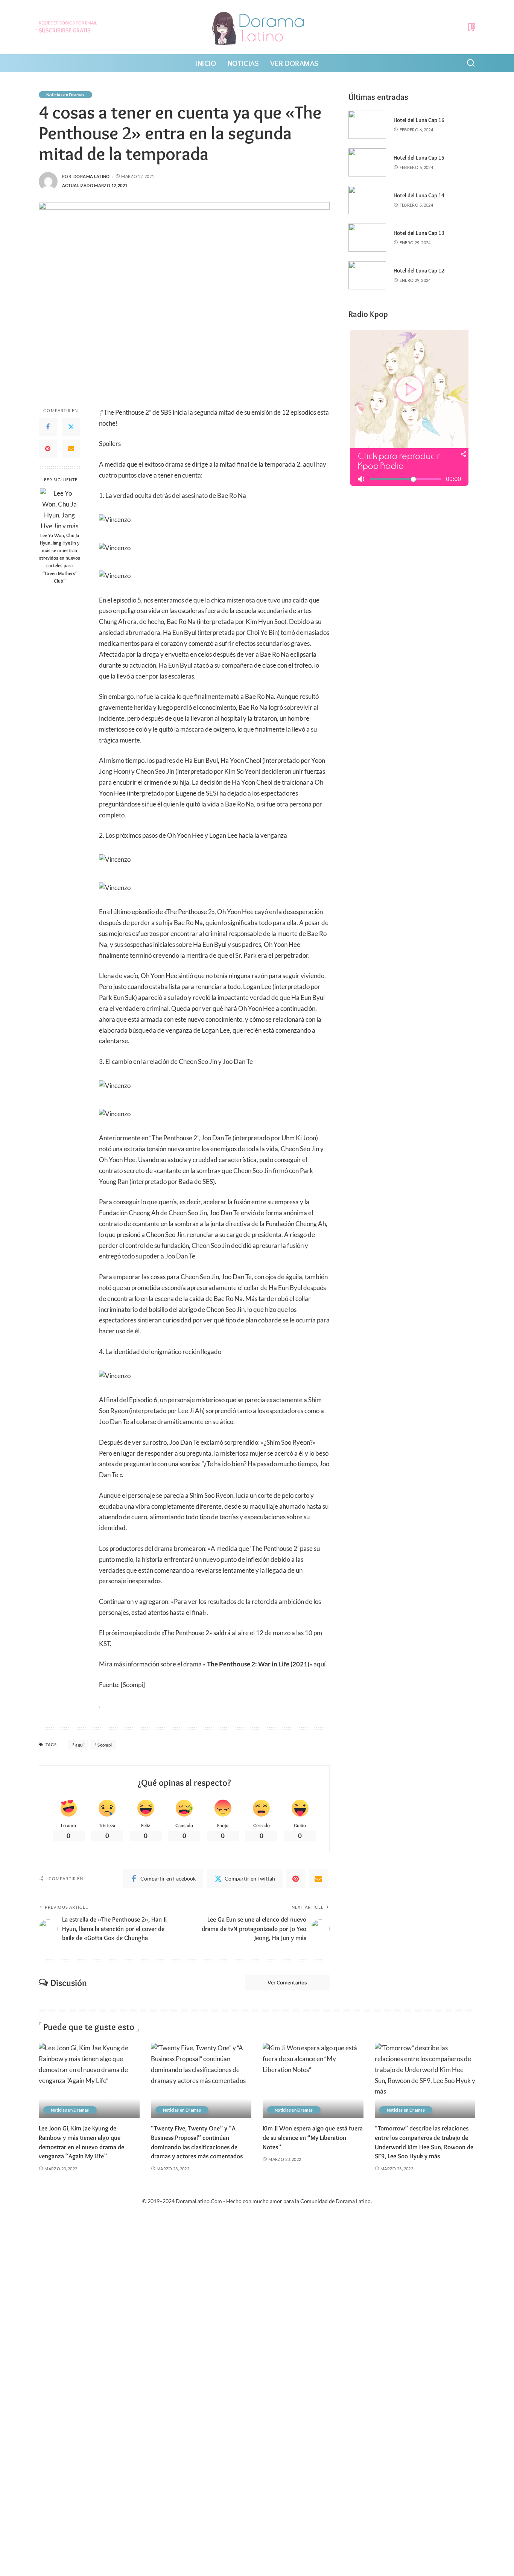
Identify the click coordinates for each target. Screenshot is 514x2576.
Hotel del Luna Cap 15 (419, 158)
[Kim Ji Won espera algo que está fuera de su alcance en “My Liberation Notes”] (313, 2081)
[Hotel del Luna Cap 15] (367, 162)
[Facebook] (48, 427)
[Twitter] (71, 427)
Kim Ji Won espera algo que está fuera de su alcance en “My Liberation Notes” (313, 2137)
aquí (79, 1745)
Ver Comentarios (287, 1983)
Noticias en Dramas (65, 95)
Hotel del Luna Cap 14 (419, 195)
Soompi (105, 1745)
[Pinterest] (48, 449)
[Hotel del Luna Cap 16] (367, 125)
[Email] (71, 449)
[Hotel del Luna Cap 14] (367, 200)
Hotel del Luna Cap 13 (419, 233)
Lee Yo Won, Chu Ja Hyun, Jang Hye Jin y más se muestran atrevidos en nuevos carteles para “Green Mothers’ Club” (60, 558)
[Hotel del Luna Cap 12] (367, 275)
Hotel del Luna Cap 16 (419, 120)
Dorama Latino (92, 176)
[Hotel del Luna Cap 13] (367, 238)
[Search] (471, 63)
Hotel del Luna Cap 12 (419, 271)
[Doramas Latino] (257, 27)
